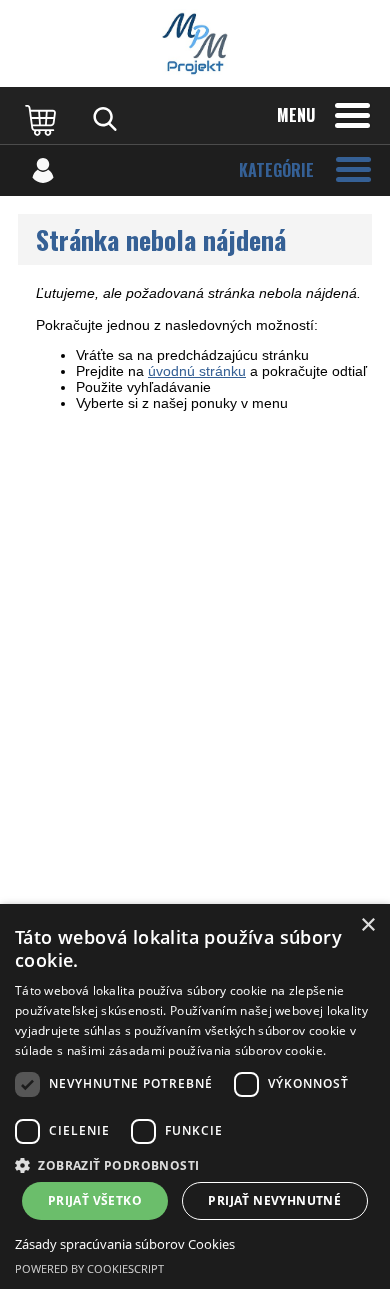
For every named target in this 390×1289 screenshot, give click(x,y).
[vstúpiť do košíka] (43, 119)
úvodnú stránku (197, 371)
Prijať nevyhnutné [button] (274, 1200)
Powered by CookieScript (89, 1268)
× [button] (367, 925)
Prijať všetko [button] (95, 1200)
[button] (195, 1164)
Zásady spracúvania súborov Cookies (125, 1244)
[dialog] (195, 1096)
